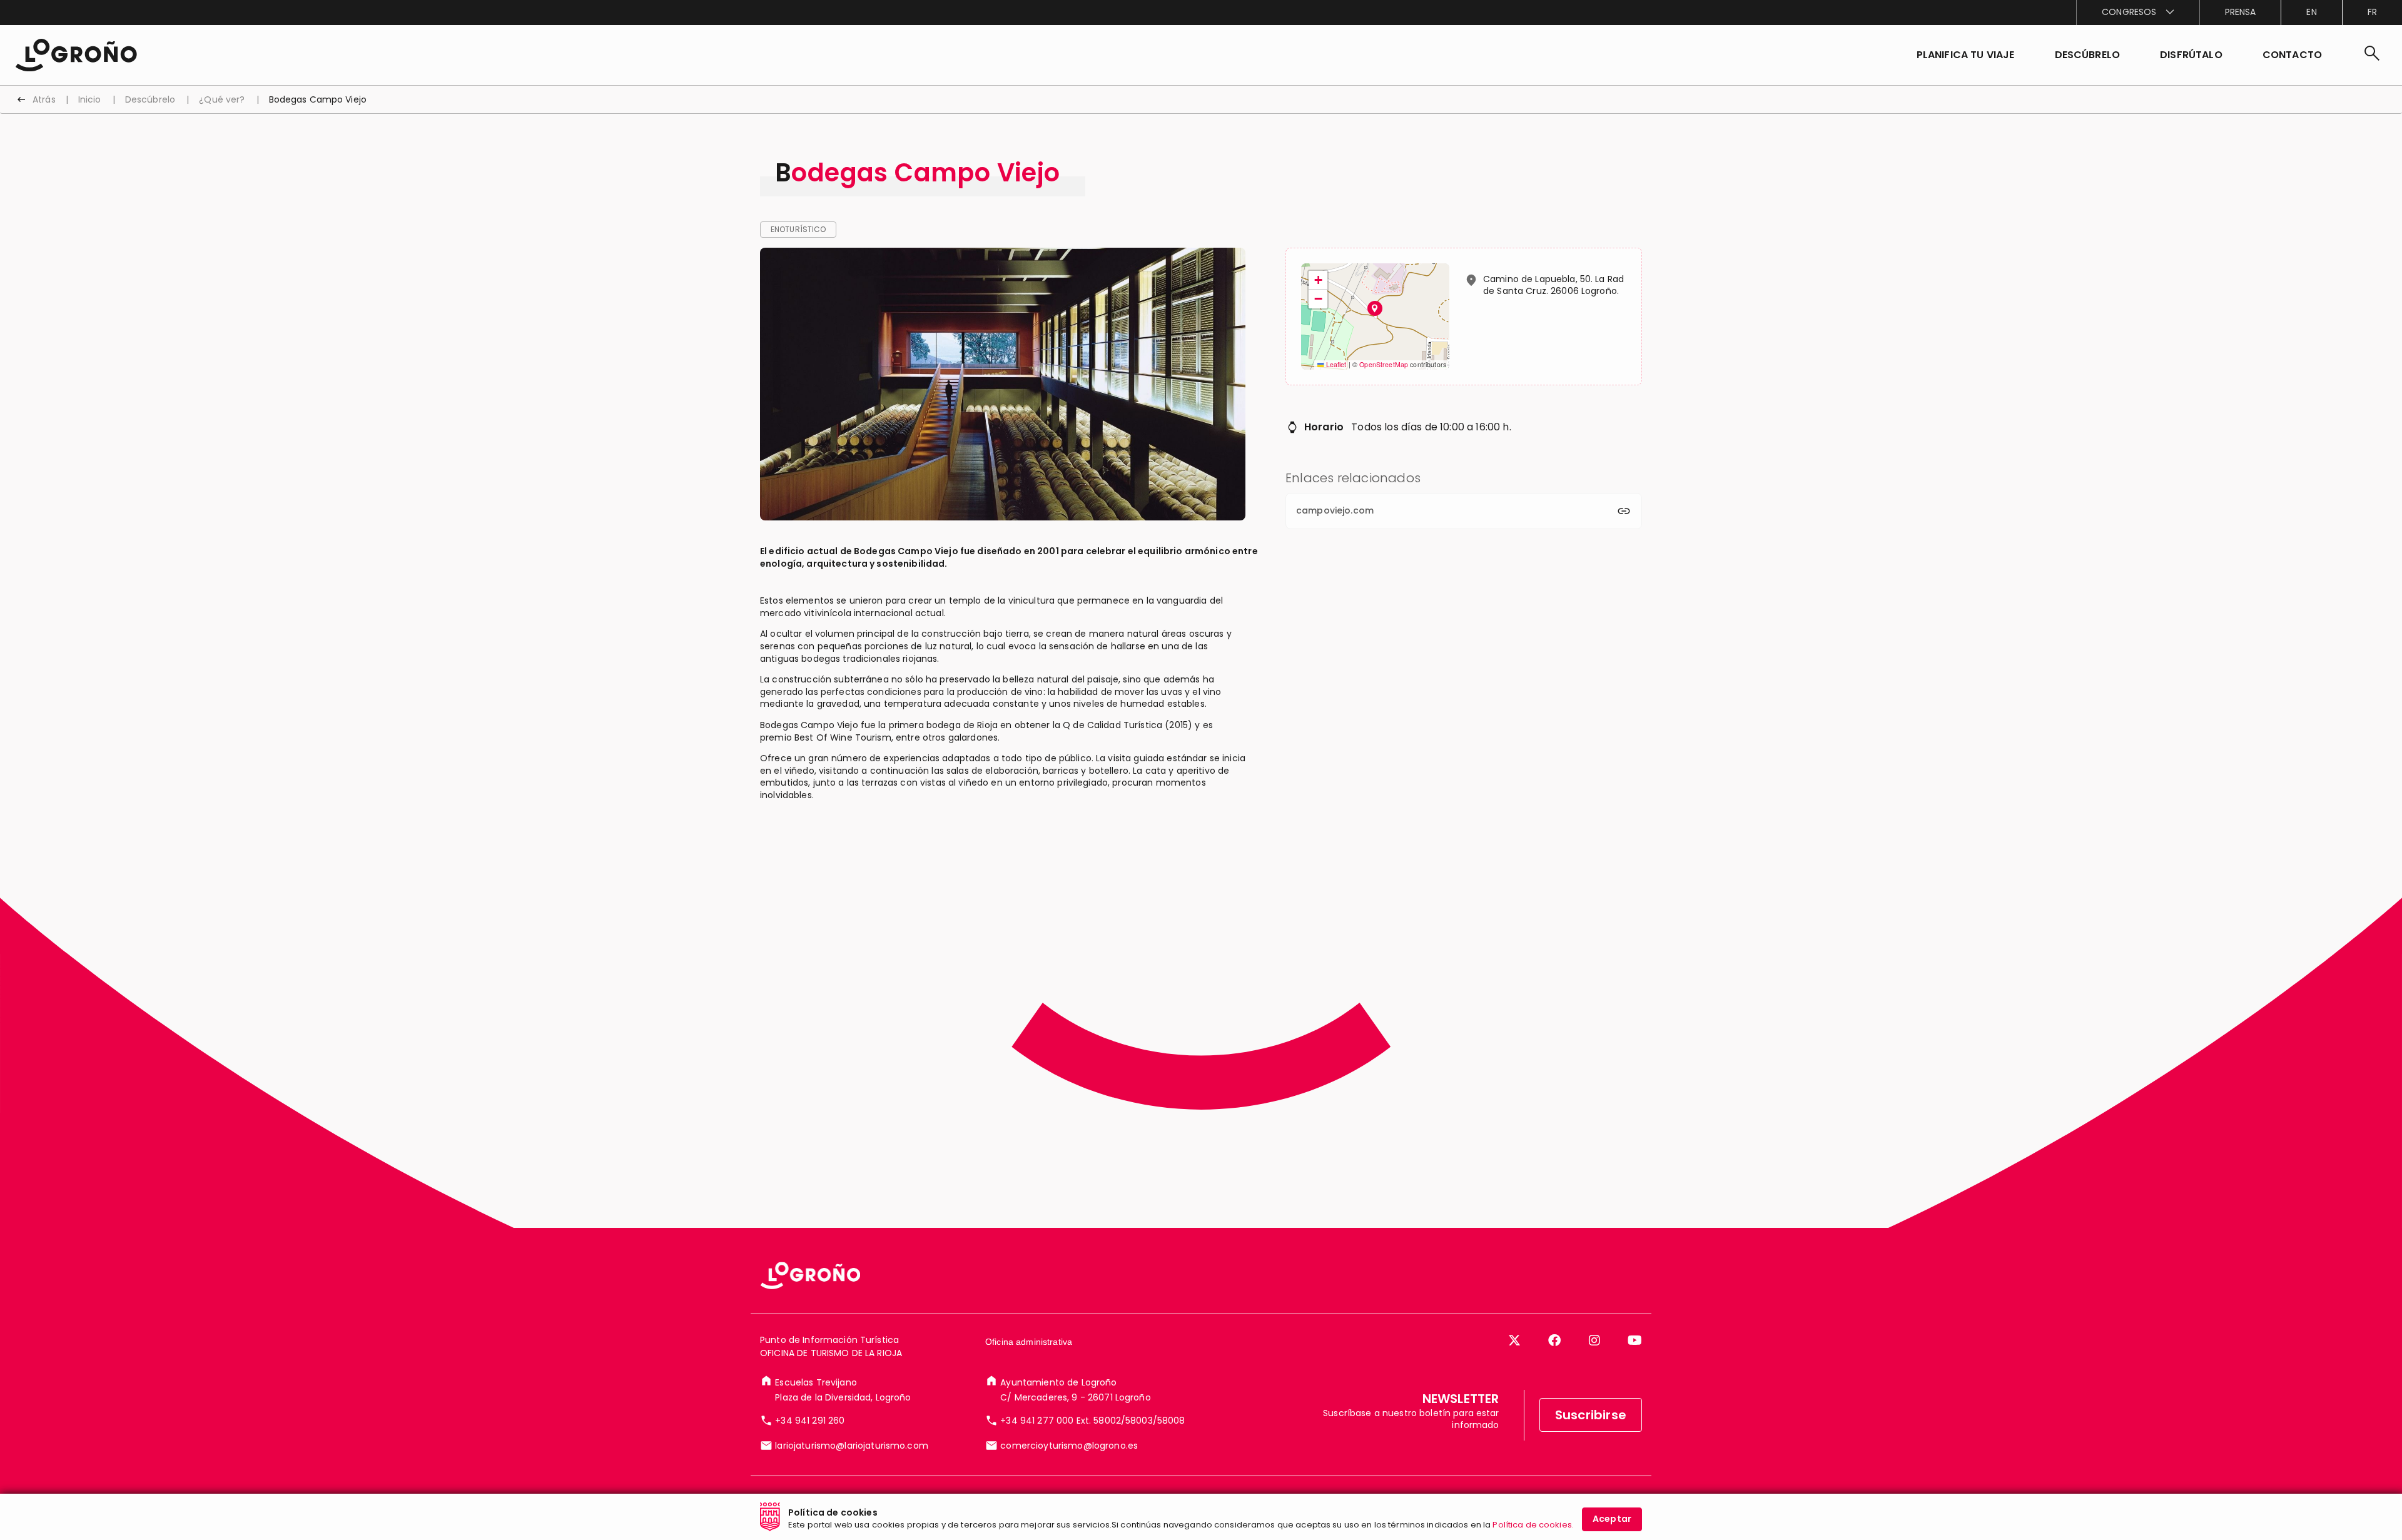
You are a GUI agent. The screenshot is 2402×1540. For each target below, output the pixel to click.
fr (2372, 12)
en (2311, 12)
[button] (2088, 55)
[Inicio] (76, 54)
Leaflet (1335, 364)
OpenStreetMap (1384, 364)
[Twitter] (1514, 1340)
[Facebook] (1554, 1340)
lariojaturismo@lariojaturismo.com (852, 1446)
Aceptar (1612, 1519)
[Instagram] (1594, 1340)
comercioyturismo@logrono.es (1069, 1446)
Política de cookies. (1533, 1525)
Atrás (44, 99)
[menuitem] (2137, 13)
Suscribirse (1591, 1415)
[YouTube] (1635, 1340)
